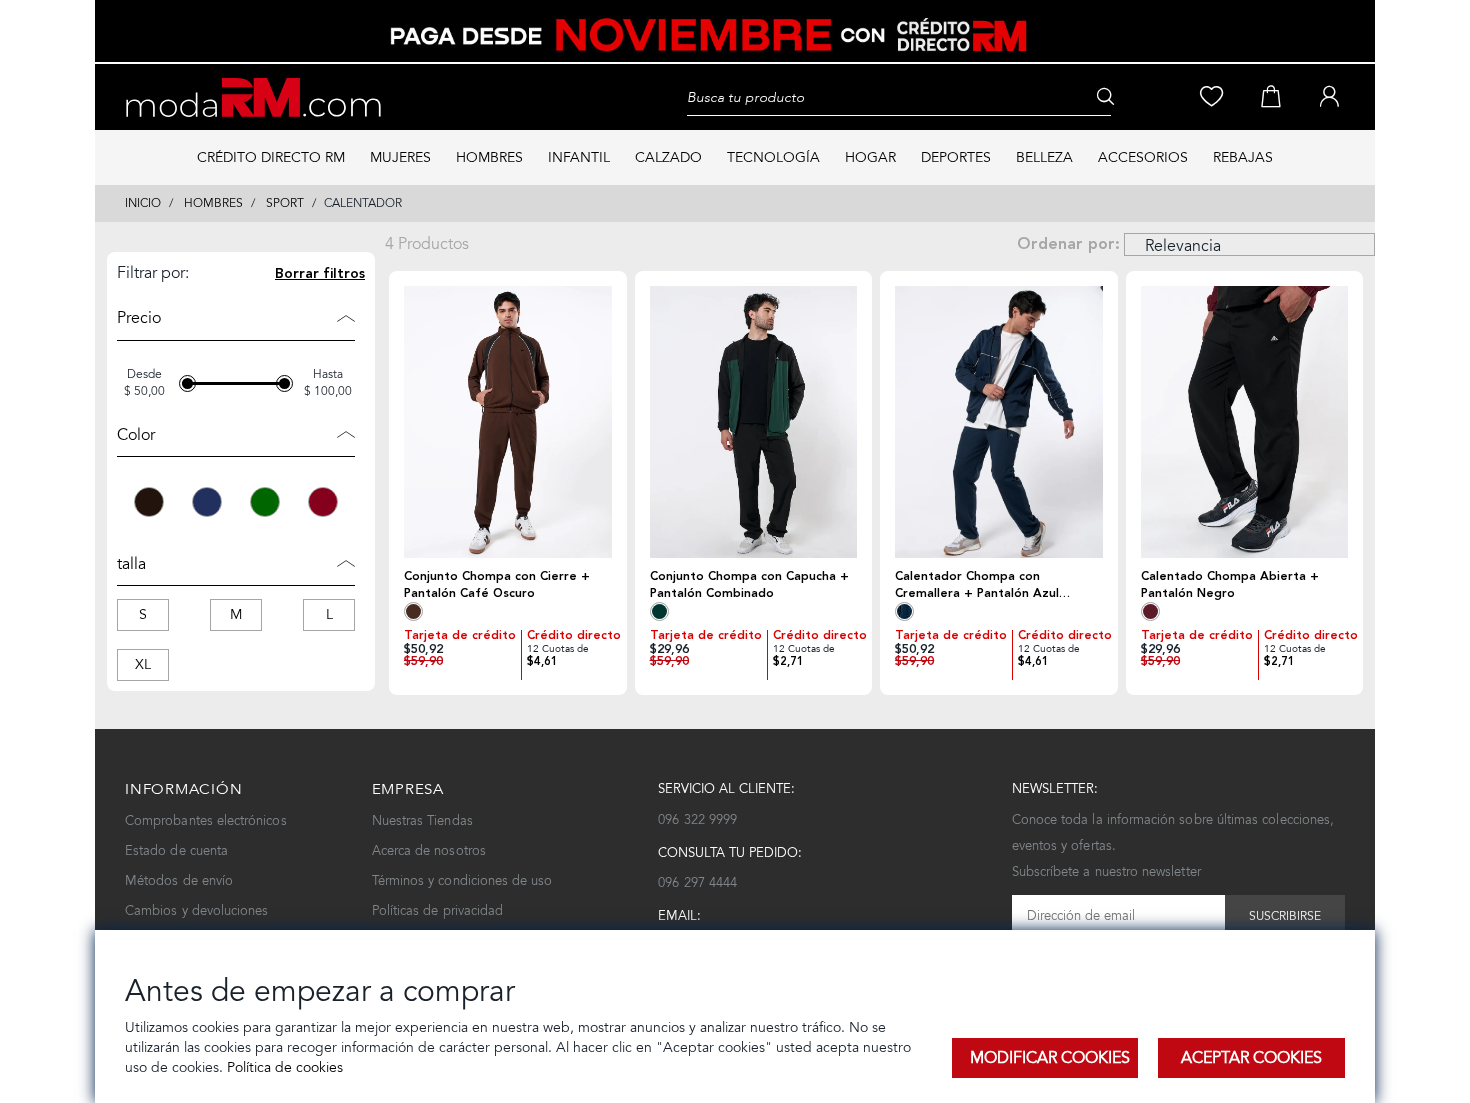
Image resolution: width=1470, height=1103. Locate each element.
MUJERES (400, 157)
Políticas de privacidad (438, 910)
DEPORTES (956, 157)
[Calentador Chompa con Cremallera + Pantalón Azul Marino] (999, 422)
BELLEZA (1044, 157)
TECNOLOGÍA (773, 157)
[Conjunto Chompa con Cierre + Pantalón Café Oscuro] (508, 422)
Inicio (143, 203)
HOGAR (870, 157)
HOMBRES (489, 157)
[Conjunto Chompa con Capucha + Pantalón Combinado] (754, 422)
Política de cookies (283, 1067)
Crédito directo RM (271, 157)
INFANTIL (579, 157)
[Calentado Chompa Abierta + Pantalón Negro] (1245, 422)
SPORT (285, 203)
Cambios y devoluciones (196, 910)
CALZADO (668, 157)
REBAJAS (1243, 157)
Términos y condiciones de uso (462, 880)
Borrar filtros (320, 274)
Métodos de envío (179, 880)
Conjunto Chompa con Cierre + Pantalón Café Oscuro (497, 585)
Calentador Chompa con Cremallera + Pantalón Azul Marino (977, 585)
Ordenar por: (1068, 244)
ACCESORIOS (1143, 157)
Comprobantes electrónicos (206, 820)
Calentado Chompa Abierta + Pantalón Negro (1230, 585)
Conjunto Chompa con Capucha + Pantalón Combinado (749, 585)
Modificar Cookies (1050, 1057)
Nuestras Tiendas (422, 820)
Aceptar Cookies (1251, 1057)
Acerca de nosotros (429, 850)
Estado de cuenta (176, 850)
